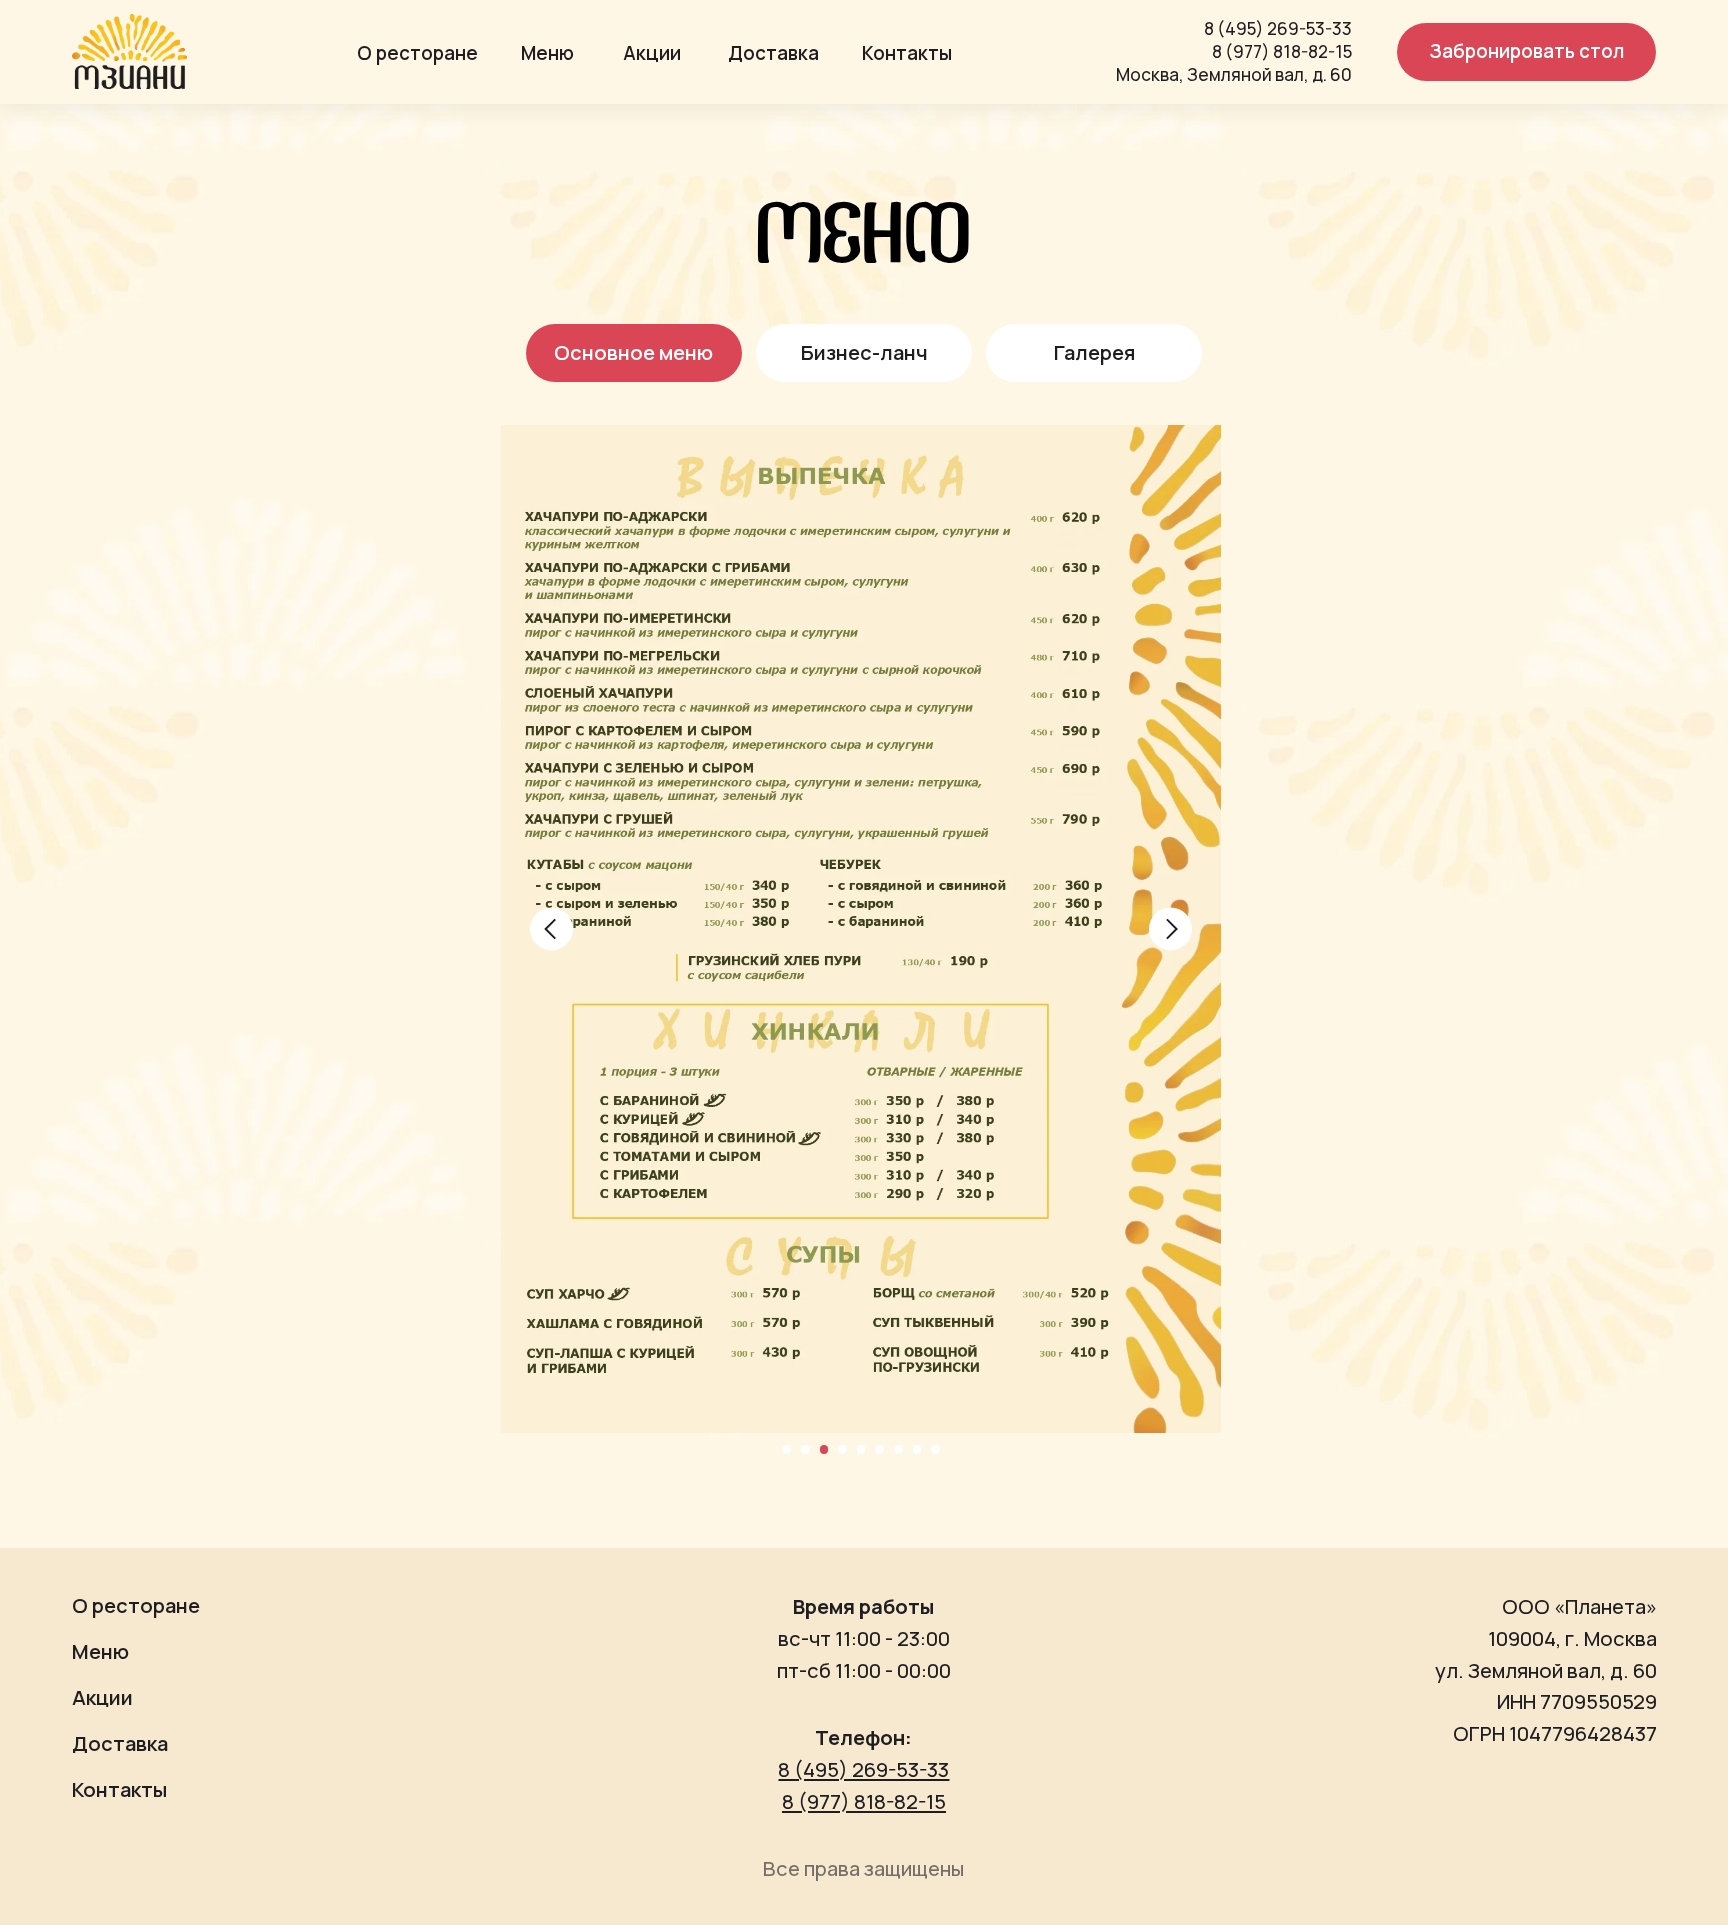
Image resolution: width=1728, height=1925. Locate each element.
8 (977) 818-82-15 (1282, 51)
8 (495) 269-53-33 (1278, 28)
